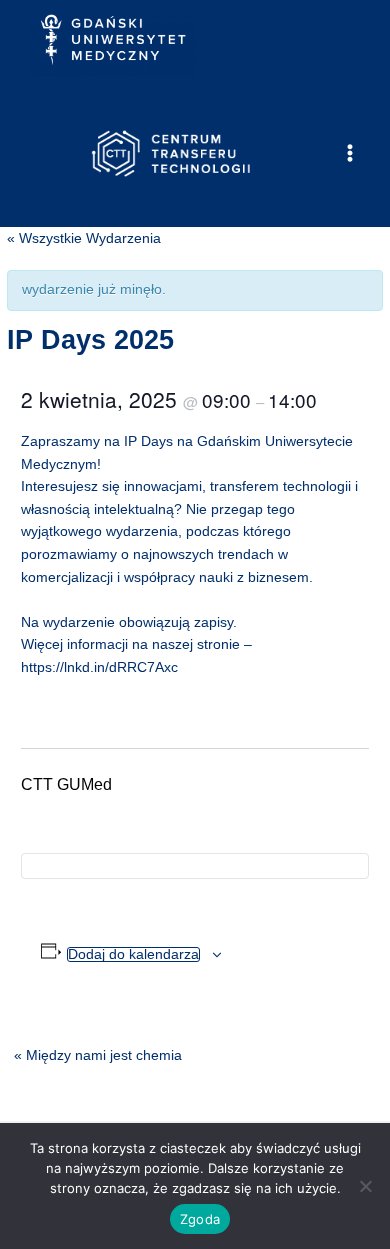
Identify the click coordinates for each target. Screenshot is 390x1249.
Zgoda (200, 1219)
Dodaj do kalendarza (133, 954)
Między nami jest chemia (98, 1055)
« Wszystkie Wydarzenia (84, 238)
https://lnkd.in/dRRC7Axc (99, 667)
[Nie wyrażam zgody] (365, 1186)
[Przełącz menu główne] (350, 153)
